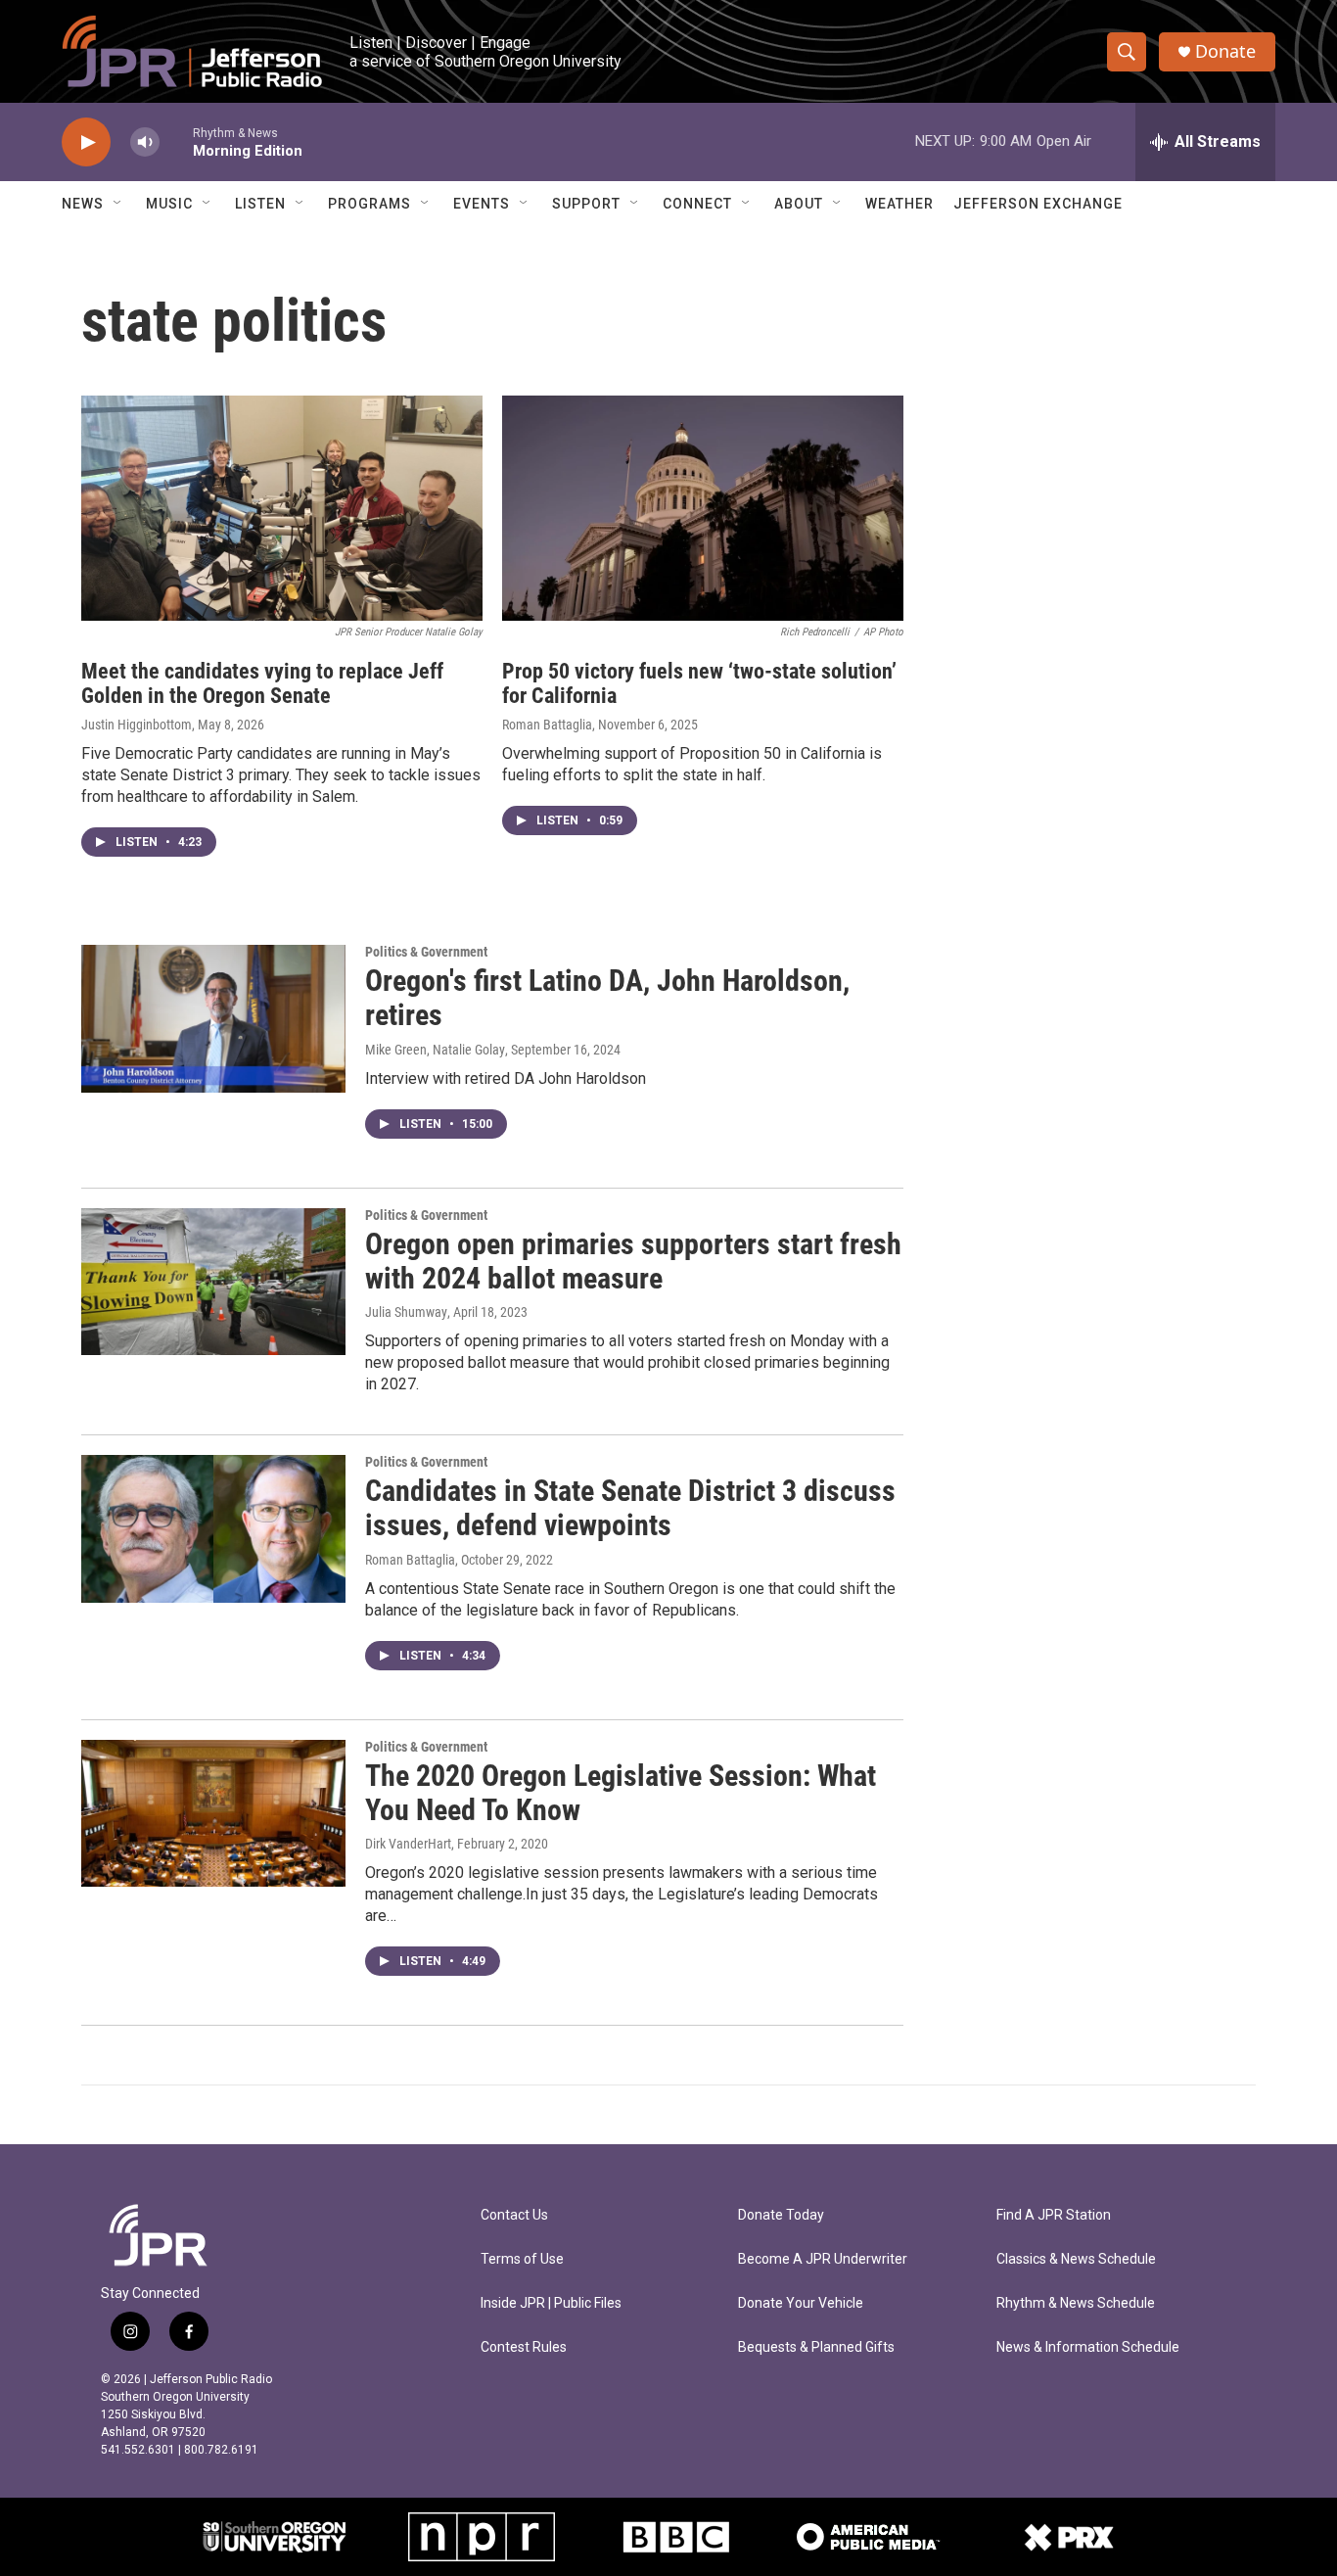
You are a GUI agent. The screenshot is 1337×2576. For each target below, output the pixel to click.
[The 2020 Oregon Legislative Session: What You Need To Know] (213, 1813)
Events (482, 204)
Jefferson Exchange (1038, 204)
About (799, 204)
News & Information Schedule (1088, 2347)
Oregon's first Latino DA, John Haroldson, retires (607, 998)
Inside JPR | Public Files (551, 2303)
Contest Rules (524, 2347)
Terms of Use (522, 2259)
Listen (260, 204)
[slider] (176, 141)
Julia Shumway (406, 1312)
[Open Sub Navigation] (118, 204)
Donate (1225, 51)
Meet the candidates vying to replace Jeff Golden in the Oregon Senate (262, 683)
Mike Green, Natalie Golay (435, 1050)
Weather (899, 204)
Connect (697, 204)
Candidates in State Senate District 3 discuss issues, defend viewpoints (630, 1508)
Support (586, 204)
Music (169, 204)
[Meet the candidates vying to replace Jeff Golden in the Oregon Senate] (282, 509)
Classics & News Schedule (1076, 2259)
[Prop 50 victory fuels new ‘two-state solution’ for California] (703, 509)
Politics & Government (426, 952)
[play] (86, 142)
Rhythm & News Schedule (1076, 2303)
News (83, 204)
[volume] (145, 142)
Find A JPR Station (1054, 2215)
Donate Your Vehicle (801, 2303)
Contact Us (514, 2215)
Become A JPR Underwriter (823, 2259)
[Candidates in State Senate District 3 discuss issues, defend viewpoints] (213, 1528)
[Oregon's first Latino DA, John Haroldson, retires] (213, 1018)
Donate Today (781, 2215)
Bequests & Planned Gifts (816, 2347)
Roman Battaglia (547, 725)
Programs (369, 204)
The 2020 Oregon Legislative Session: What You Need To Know (621, 1793)
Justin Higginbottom (137, 725)
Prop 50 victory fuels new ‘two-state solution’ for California (699, 683)
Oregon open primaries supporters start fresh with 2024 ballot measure (633, 1261)
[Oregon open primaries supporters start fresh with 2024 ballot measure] (213, 1282)
